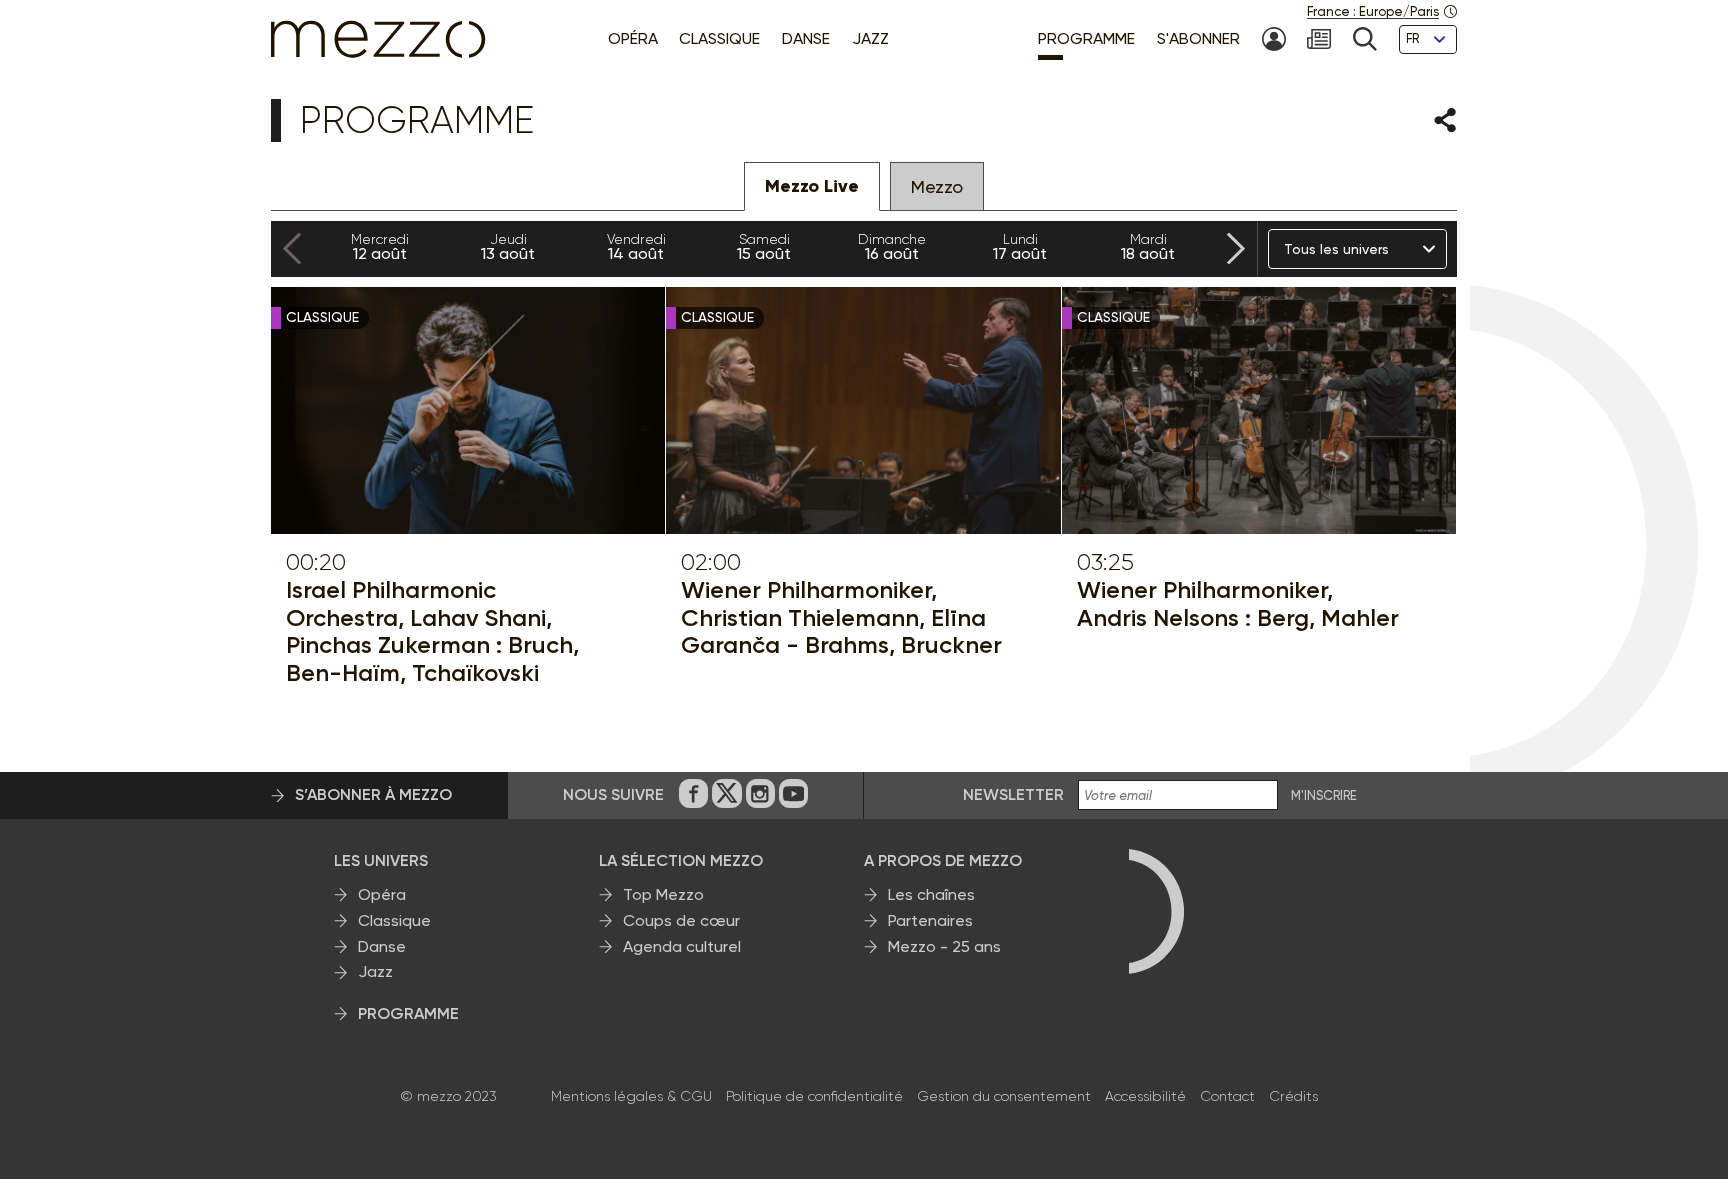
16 (892, 247)
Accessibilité (1145, 1096)
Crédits (1293, 1096)
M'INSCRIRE (1324, 796)
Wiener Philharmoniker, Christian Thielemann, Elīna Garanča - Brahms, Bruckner (841, 617)
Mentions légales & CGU (631, 1096)
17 (1020, 247)
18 (1148, 247)
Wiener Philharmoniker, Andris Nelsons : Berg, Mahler (1238, 603)
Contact (1227, 1096)
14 (636, 247)
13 (508, 247)
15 (764, 247)
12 (380, 247)
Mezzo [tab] (937, 186)
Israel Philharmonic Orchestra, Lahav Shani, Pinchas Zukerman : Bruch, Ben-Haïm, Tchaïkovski (432, 631)
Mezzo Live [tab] (812, 186)
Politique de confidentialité (814, 1096)
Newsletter (1013, 794)
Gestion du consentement (1004, 1096)
